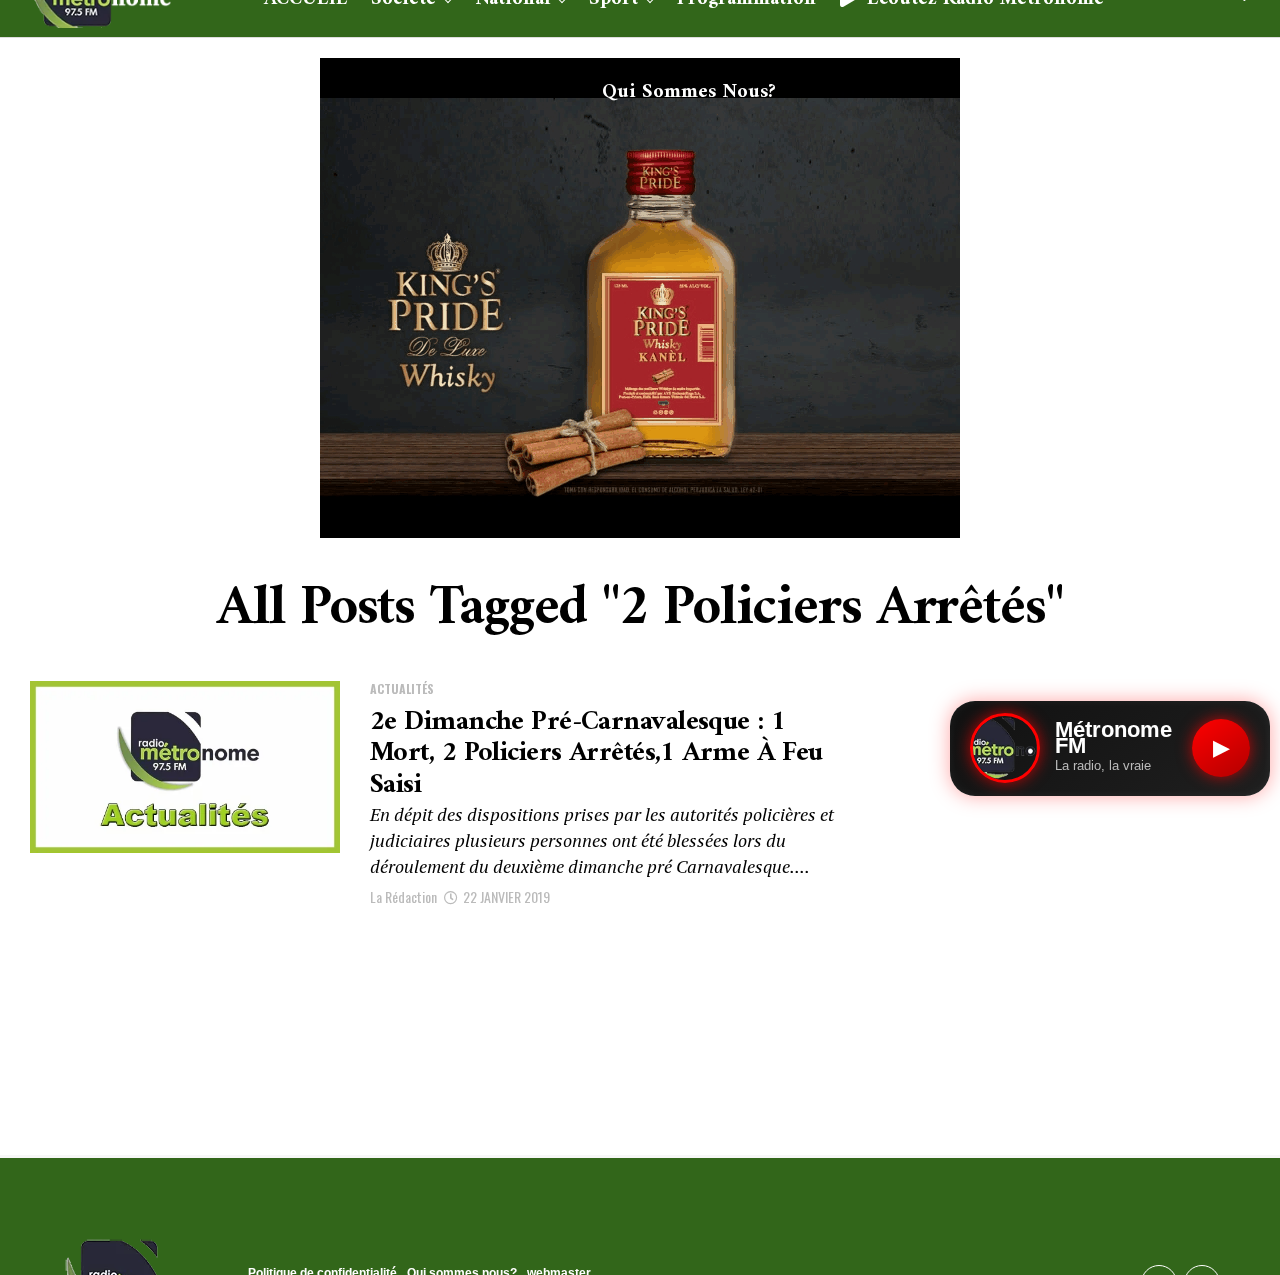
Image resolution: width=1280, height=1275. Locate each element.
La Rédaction (403, 896)
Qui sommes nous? (689, 92)
